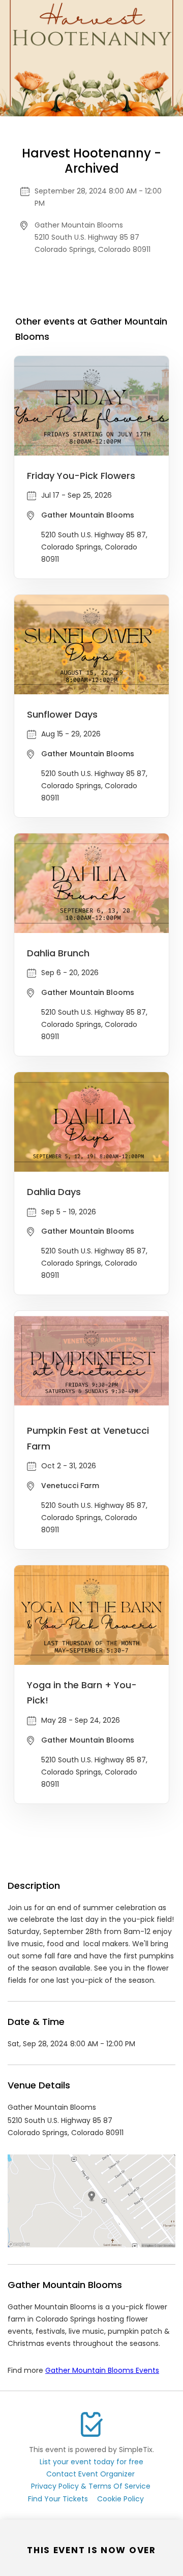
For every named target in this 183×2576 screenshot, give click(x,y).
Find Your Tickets (58, 2499)
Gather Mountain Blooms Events (102, 2370)
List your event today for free (91, 2462)
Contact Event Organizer (90, 2474)
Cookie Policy (120, 2499)
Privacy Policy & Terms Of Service (91, 2486)
